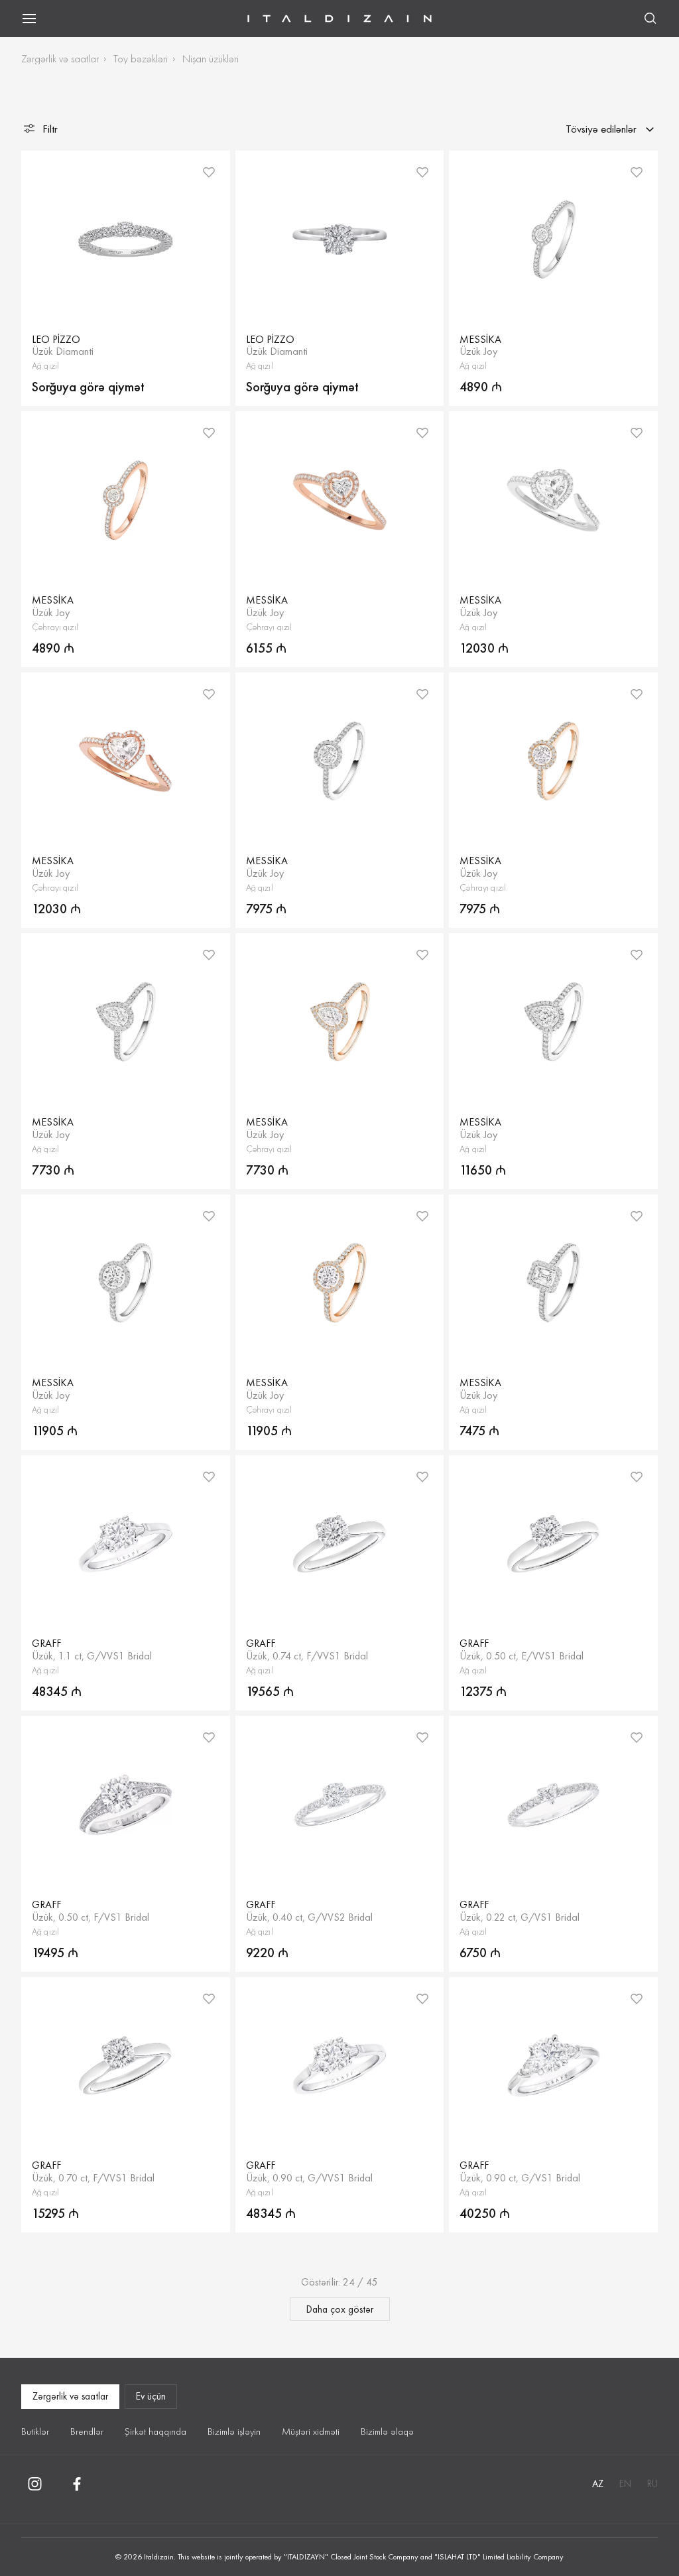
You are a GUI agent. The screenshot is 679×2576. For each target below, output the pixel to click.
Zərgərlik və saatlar (60, 59)
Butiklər (35, 2431)
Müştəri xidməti (311, 2431)
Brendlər (87, 2431)
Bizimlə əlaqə (387, 2431)
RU (652, 2484)
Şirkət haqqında (155, 2431)
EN (625, 2484)
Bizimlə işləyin (234, 2431)
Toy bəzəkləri (141, 59)
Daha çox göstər (340, 2309)
